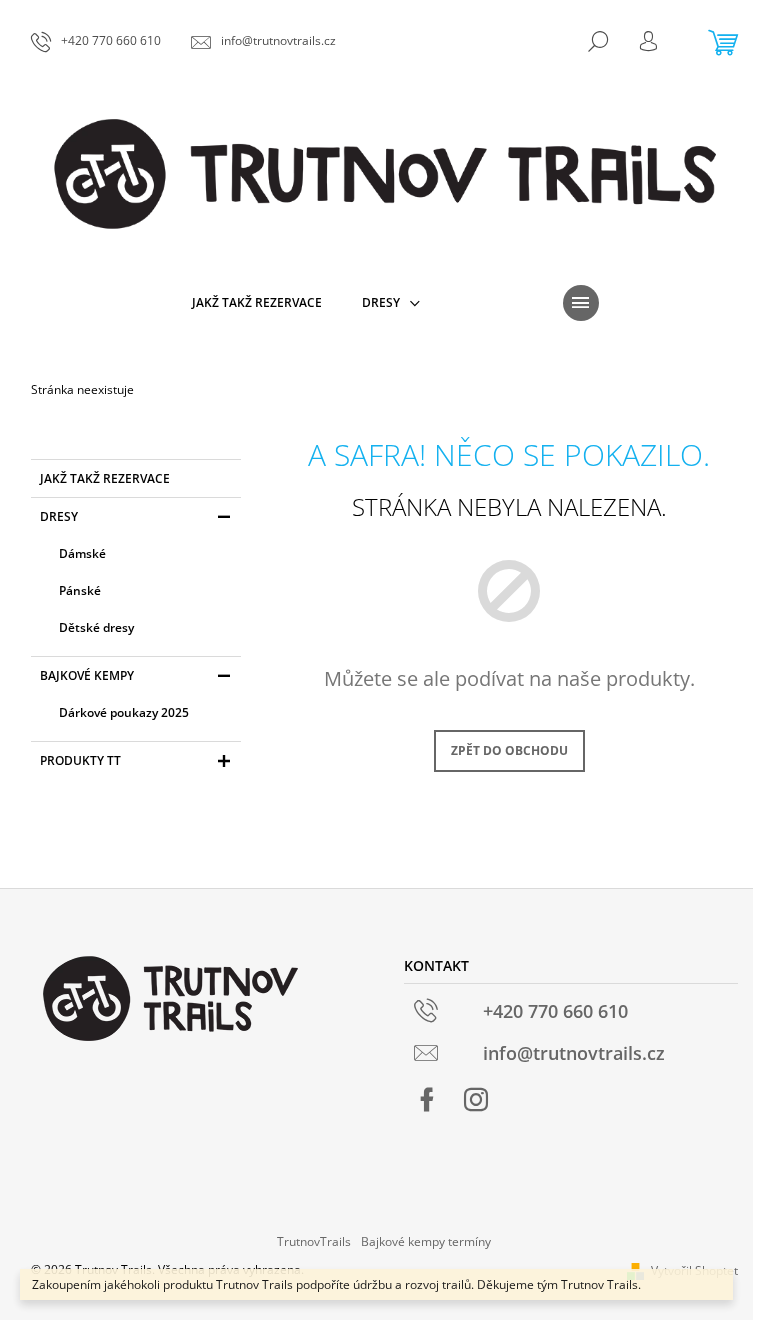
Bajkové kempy (87, 675)
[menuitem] (257, 303)
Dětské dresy (96, 627)
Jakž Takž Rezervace (105, 478)
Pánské (80, 590)
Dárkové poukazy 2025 (124, 712)
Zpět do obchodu (509, 750)
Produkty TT (80, 760)
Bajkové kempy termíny (426, 1241)
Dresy (59, 516)
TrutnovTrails (314, 1241)
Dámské (82, 553)
